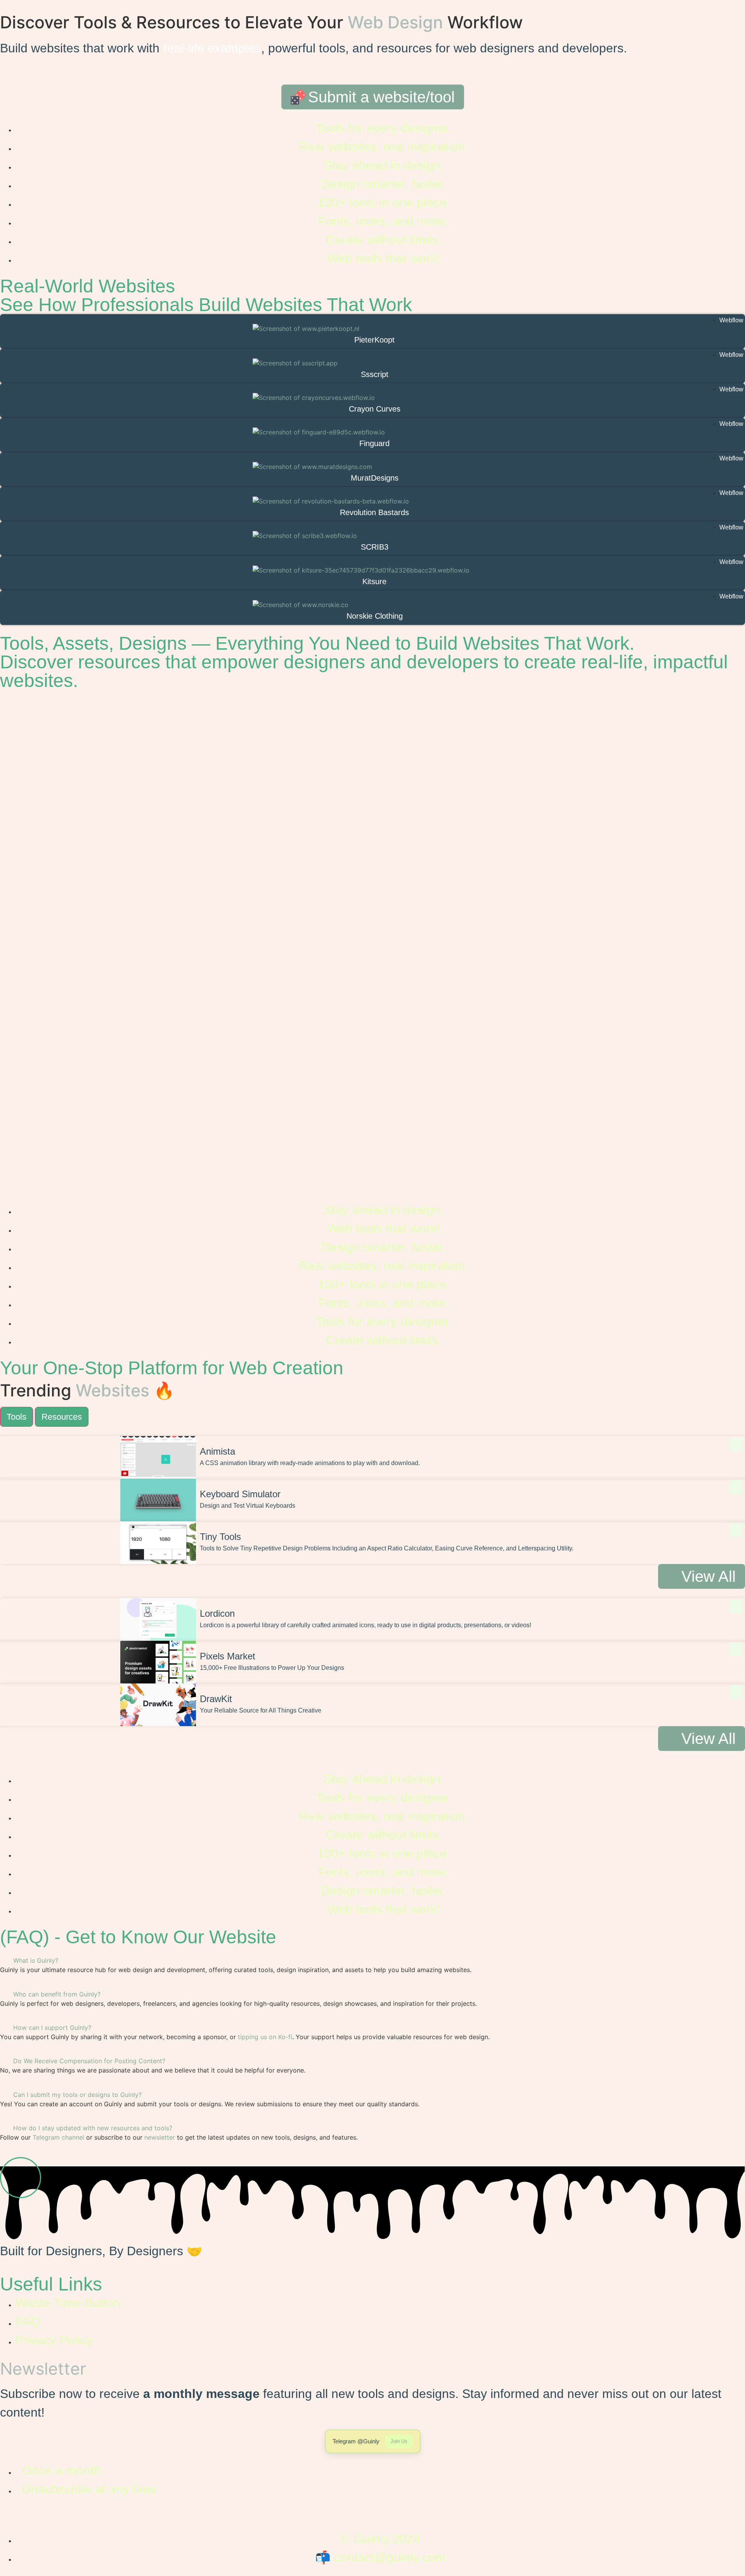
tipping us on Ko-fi (265, 2037)
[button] (372, 1960)
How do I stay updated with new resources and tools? (93, 2128)
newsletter (160, 2137)
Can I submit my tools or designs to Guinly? (77, 2095)
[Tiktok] (10, 2517)
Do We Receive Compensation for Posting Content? (89, 2061)
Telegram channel (58, 2137)
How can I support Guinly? (52, 2028)
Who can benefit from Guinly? (57, 1994)
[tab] (16, 1417)
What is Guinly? (36, 1960)
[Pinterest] (52, 2517)
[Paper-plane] (31, 2517)
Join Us (399, 2441)
